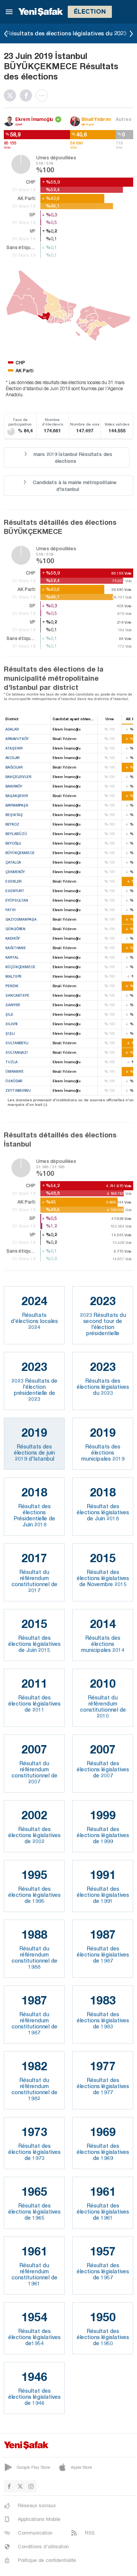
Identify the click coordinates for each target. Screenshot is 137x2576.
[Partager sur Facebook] (28, 95)
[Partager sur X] (12, 95)
